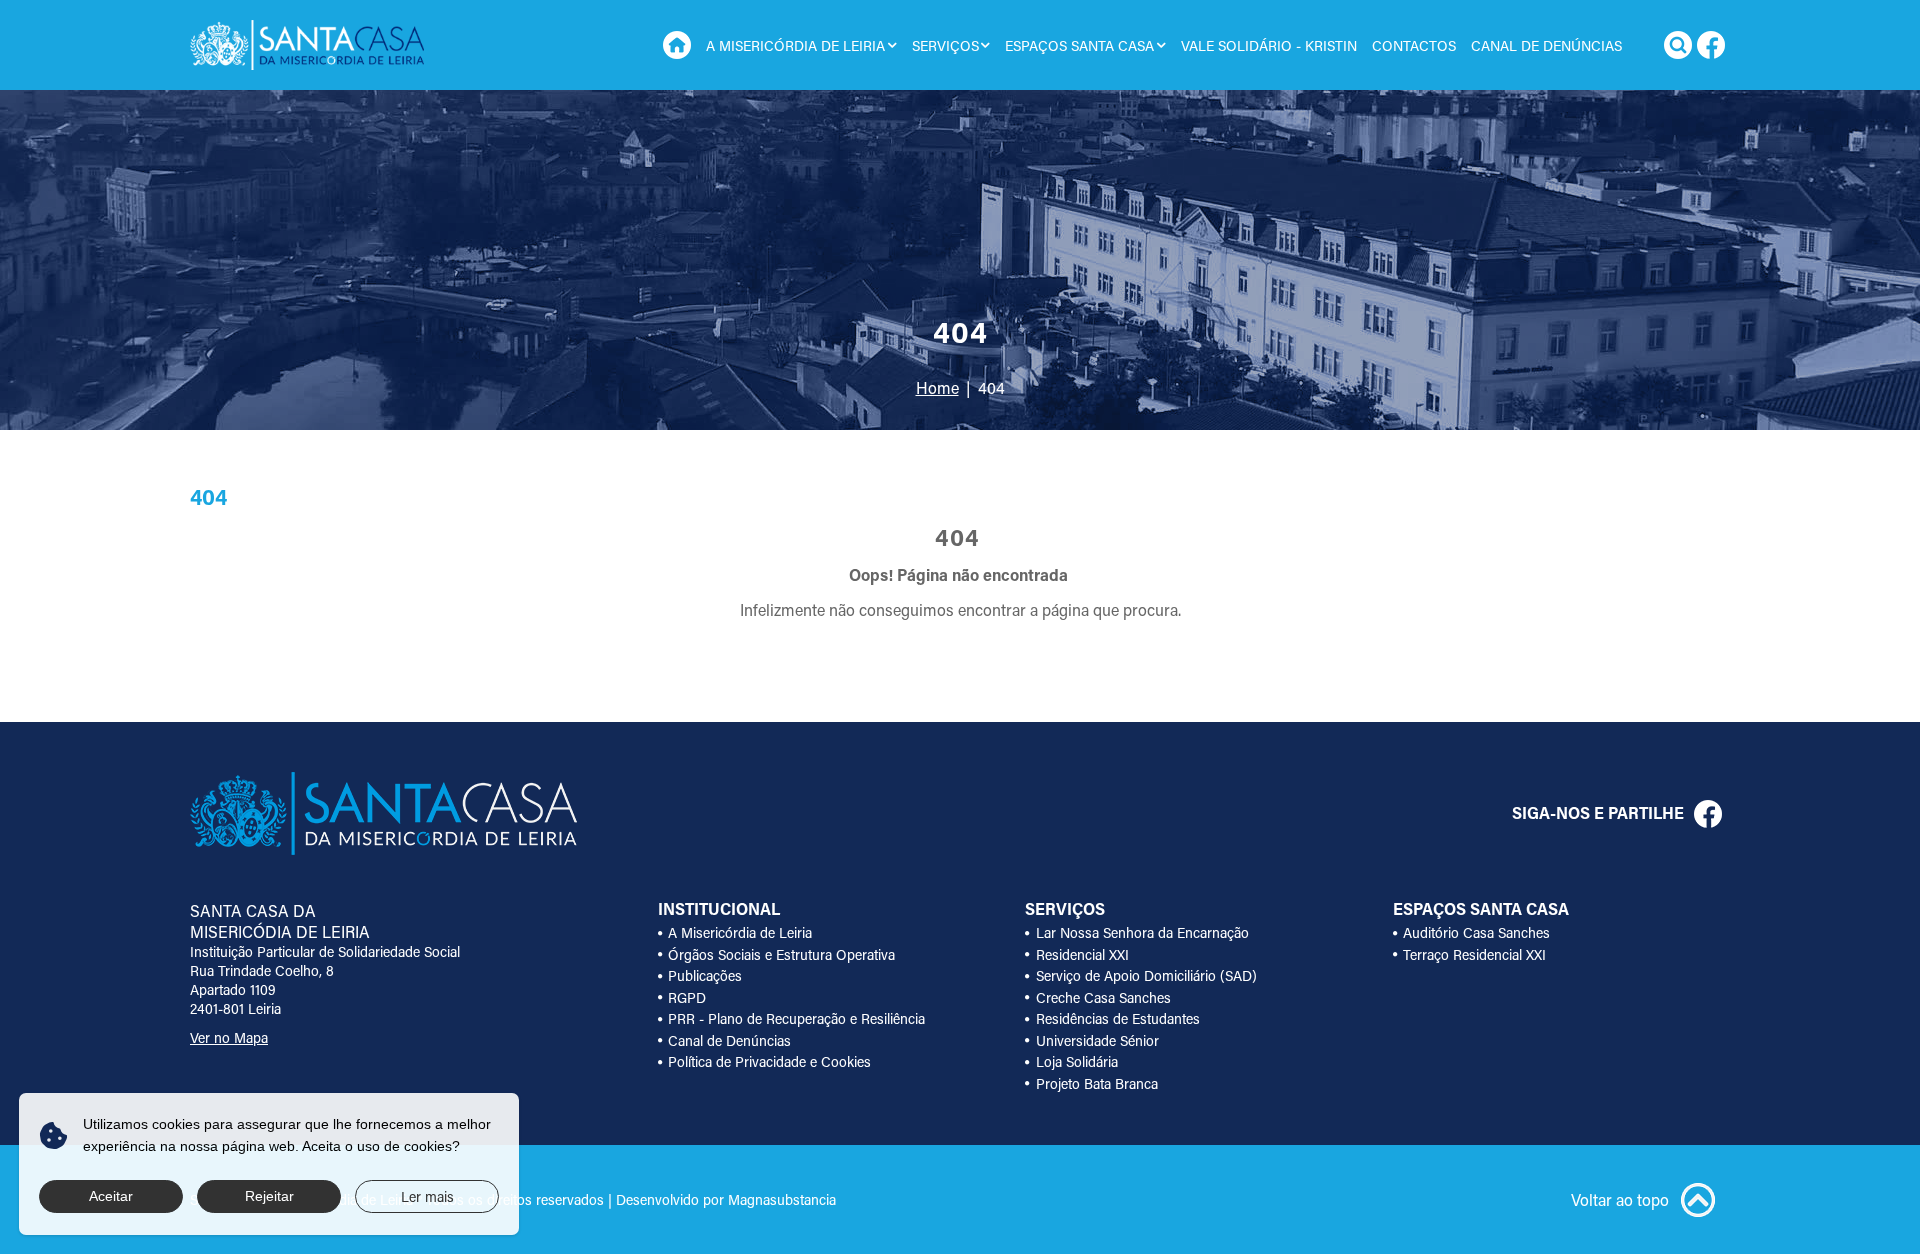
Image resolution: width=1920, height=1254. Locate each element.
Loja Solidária (1077, 1061)
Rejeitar (269, 1196)
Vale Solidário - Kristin (1269, 45)
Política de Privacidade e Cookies (769, 1061)
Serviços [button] (945, 45)
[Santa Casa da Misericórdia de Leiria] (307, 45)
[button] (892, 45)
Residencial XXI (1082, 954)
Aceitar (111, 1196)
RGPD (687, 997)
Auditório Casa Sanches (1476, 932)
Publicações (705, 975)
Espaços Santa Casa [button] (1079, 45)
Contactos (1414, 45)
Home (677, 45)
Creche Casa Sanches (1103, 997)
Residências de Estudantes (1118, 1018)
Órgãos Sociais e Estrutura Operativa (781, 954)
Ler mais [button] (427, 1196)
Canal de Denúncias (1546, 45)
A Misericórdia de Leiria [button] (795, 45)
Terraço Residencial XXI (1474, 954)
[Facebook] (1711, 45)
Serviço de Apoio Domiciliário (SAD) (1146, 975)
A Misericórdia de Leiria (740, 932)
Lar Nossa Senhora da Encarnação (1142, 932)
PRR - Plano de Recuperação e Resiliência (796, 1018)
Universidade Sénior (1097, 1040)
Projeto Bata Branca (1097, 1083)
